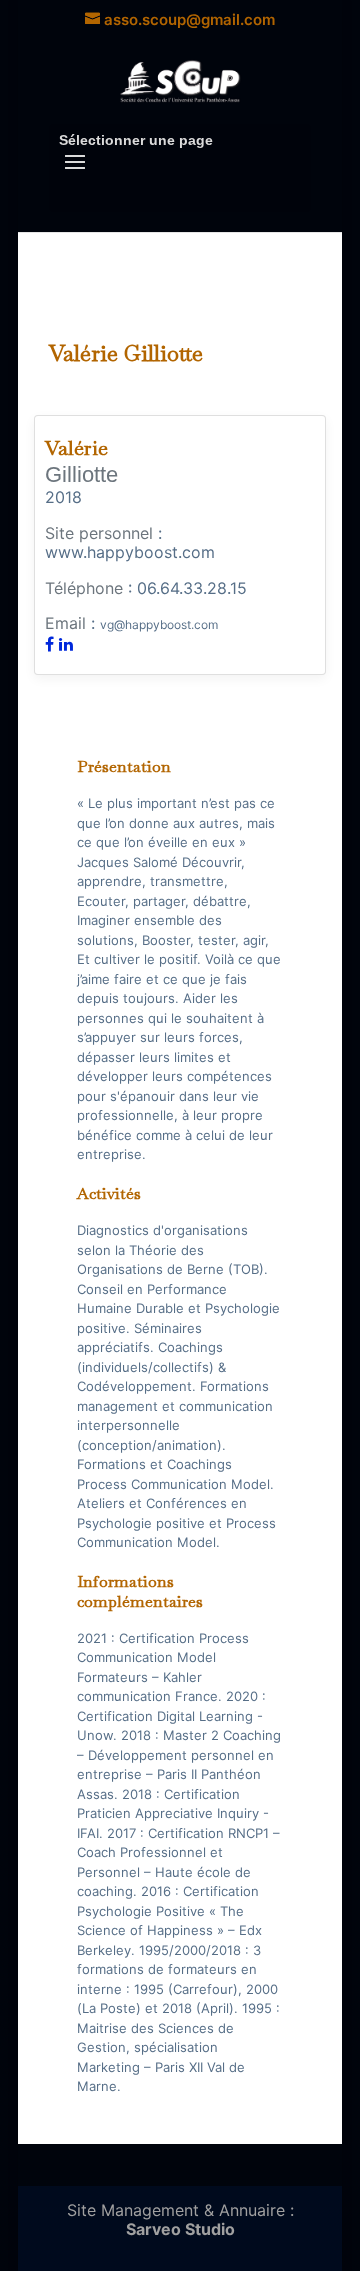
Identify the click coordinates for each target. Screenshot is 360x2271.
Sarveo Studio (180, 2229)
